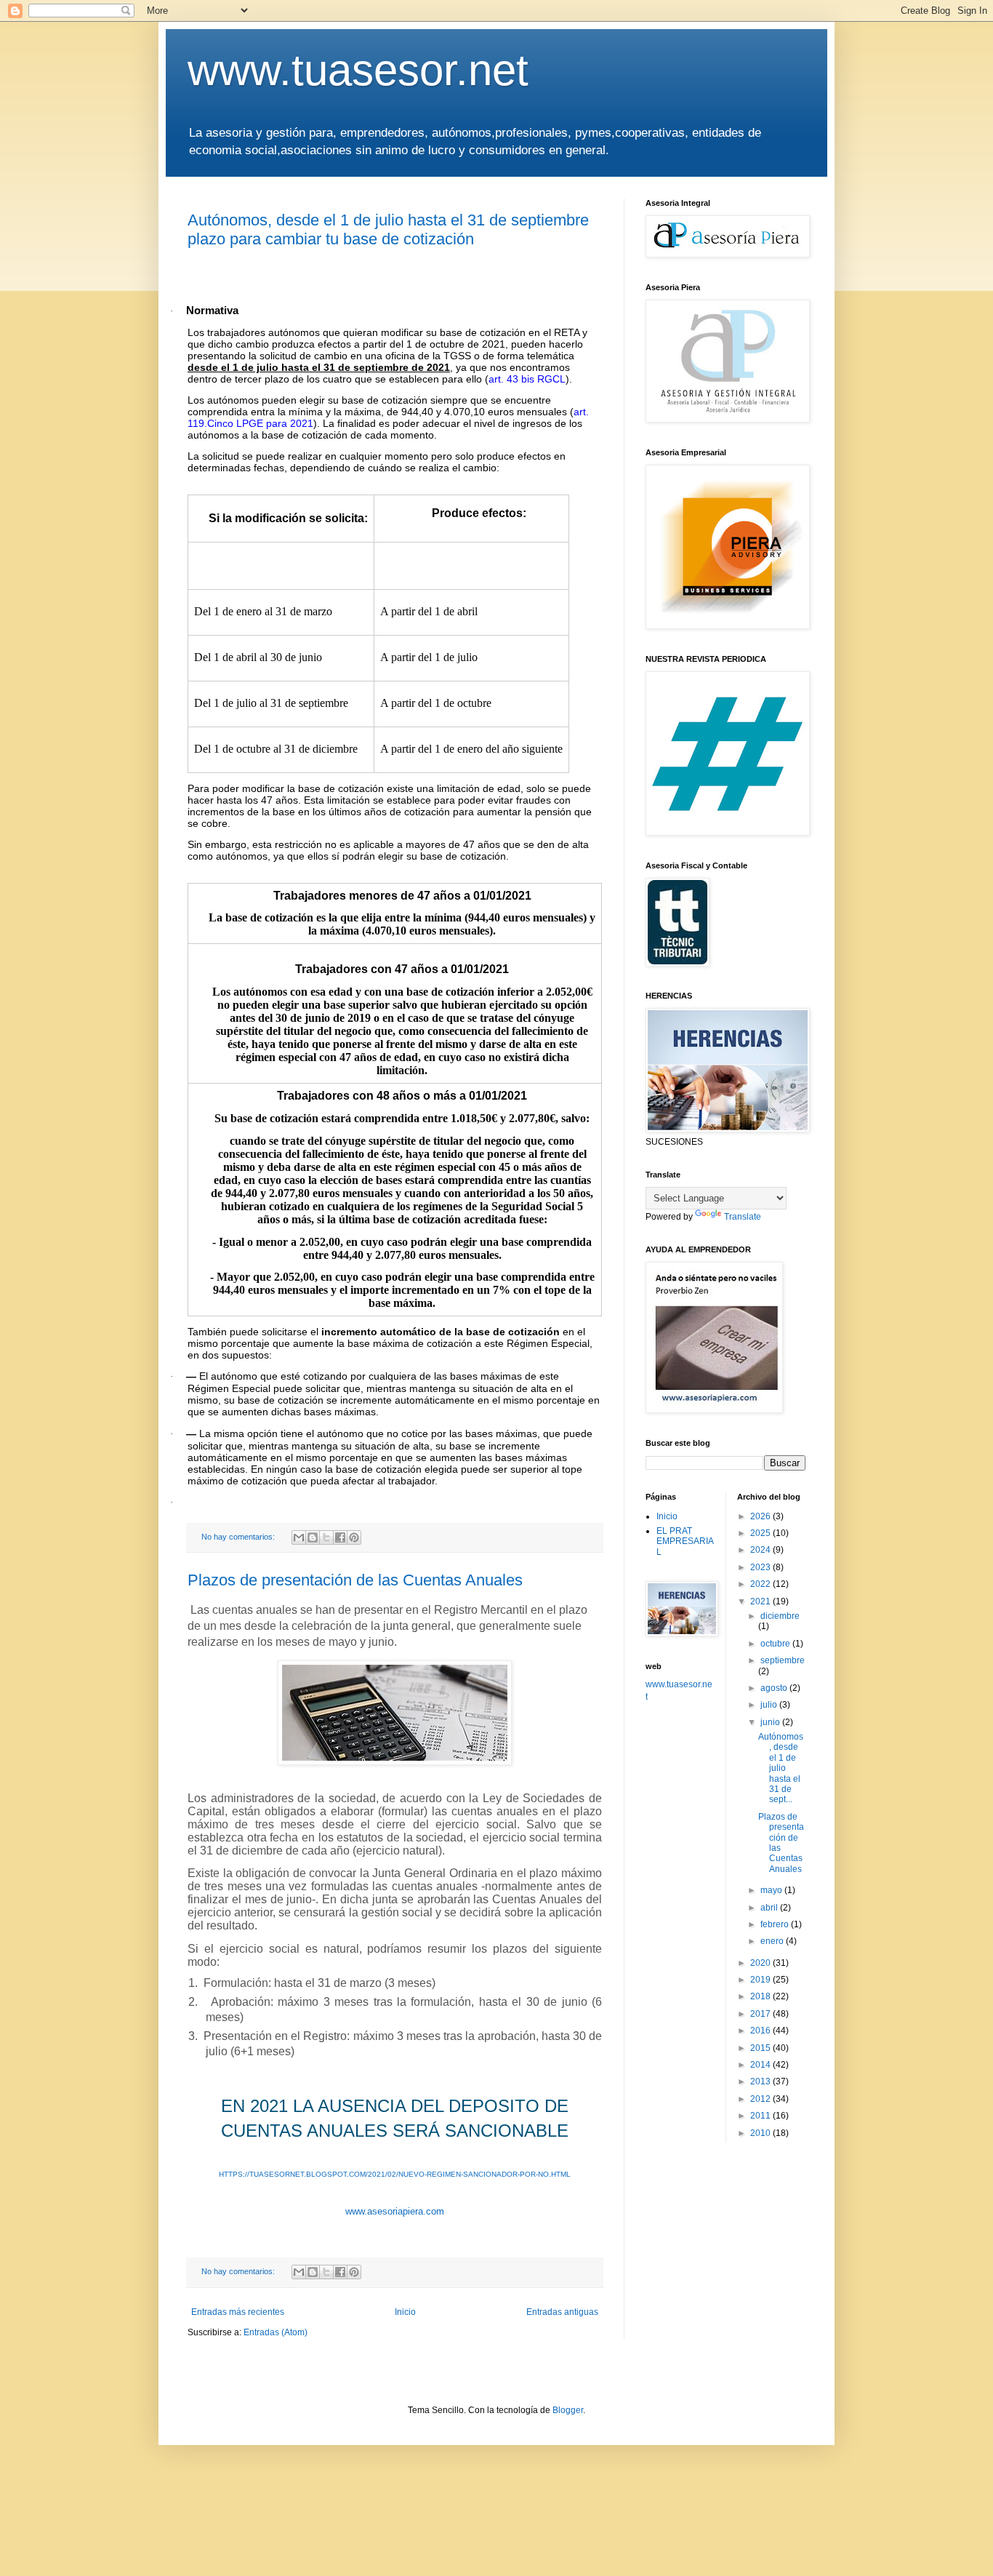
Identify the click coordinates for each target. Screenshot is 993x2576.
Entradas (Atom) (276, 2332)
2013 (761, 2081)
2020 (761, 1963)
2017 (761, 2014)
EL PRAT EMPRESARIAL (685, 1541)
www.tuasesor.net (358, 70)
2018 (761, 1996)
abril (770, 1908)
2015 (761, 2048)
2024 (761, 1550)
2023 (761, 1567)
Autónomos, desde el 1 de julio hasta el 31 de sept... (781, 1768)
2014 (761, 2065)
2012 (761, 2099)
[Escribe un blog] (313, 1537)
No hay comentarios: (239, 1537)
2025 (761, 1533)
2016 (761, 2031)
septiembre (783, 1660)
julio (770, 1705)
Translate (743, 1217)
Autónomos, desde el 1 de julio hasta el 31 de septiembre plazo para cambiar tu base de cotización (388, 229)
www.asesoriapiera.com (395, 2211)
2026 (761, 1516)
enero (773, 1941)
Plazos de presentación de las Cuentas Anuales (355, 1580)
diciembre (780, 1616)
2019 (761, 1980)
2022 (761, 1584)
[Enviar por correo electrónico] (299, 1537)
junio (771, 1722)
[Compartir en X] (326, 1537)
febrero (776, 1924)
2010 (761, 2133)
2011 (761, 2116)
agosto (775, 1688)
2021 (761, 1601)
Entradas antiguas (562, 2312)
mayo (772, 1890)
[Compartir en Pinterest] (354, 1537)
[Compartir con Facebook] (340, 1537)
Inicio (405, 2312)
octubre (776, 1644)
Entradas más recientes (238, 2312)
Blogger (568, 2410)
